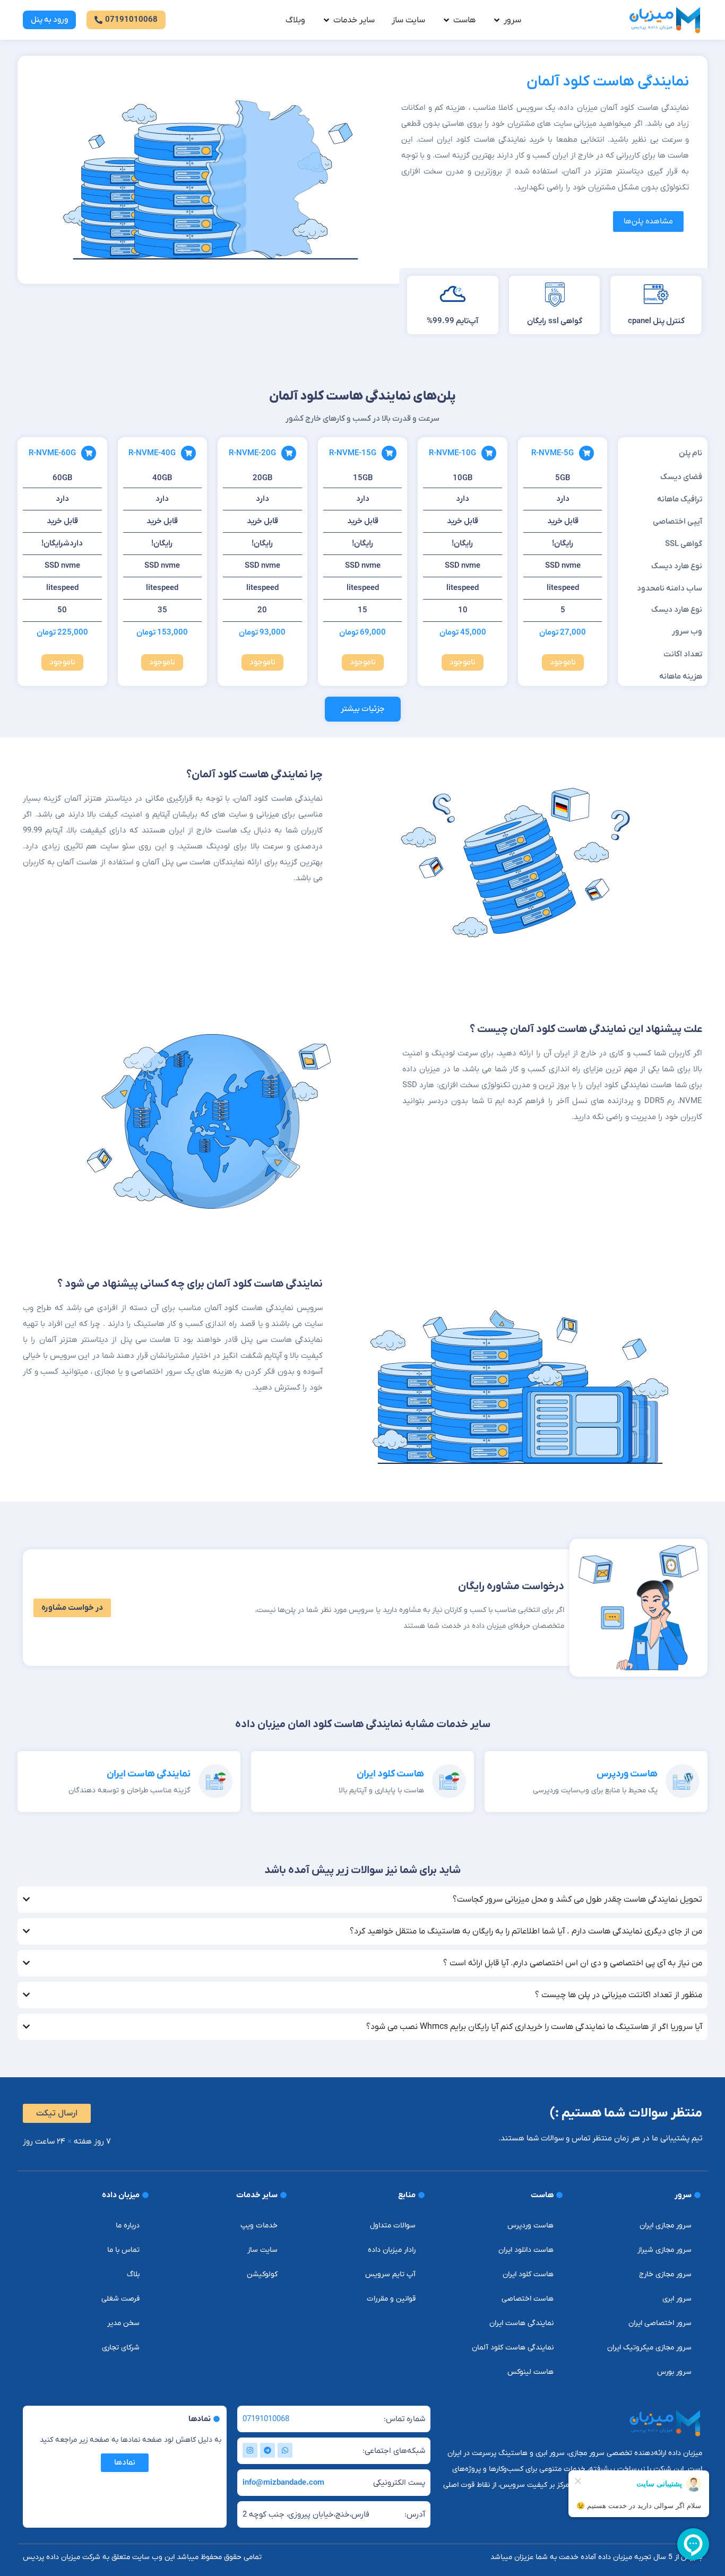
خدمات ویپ (259, 2226)
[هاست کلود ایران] (449, 1781)
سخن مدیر (123, 2323)
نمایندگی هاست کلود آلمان (513, 2348)
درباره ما (128, 2226)
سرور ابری (677, 2299)
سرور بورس (674, 2372)
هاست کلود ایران (390, 1774)
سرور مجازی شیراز (664, 2250)
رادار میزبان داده (392, 2250)
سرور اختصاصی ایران (660, 2323)
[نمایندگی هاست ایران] (215, 1781)
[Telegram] (267, 2450)
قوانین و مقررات (391, 2299)
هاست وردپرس (627, 1774)
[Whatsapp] (285, 2450)
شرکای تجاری (121, 2348)
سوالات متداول (393, 2226)
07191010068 (266, 2419)
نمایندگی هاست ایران (149, 1774)
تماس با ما (123, 2250)
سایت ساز (262, 2250)
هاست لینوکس (530, 2372)
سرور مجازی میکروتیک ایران (649, 2348)
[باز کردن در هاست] (446, 20)
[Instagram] (250, 2450)
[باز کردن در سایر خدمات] (326, 20)
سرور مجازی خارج (665, 2274)
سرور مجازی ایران (666, 2226)
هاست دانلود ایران (526, 2250)
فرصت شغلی (120, 2299)
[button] (363, 709)
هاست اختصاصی (528, 2299)
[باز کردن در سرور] (497, 20)
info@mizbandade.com (283, 2483)
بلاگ (133, 2274)
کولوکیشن (262, 2274)
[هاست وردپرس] (683, 1781)
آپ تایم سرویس (390, 2274)
